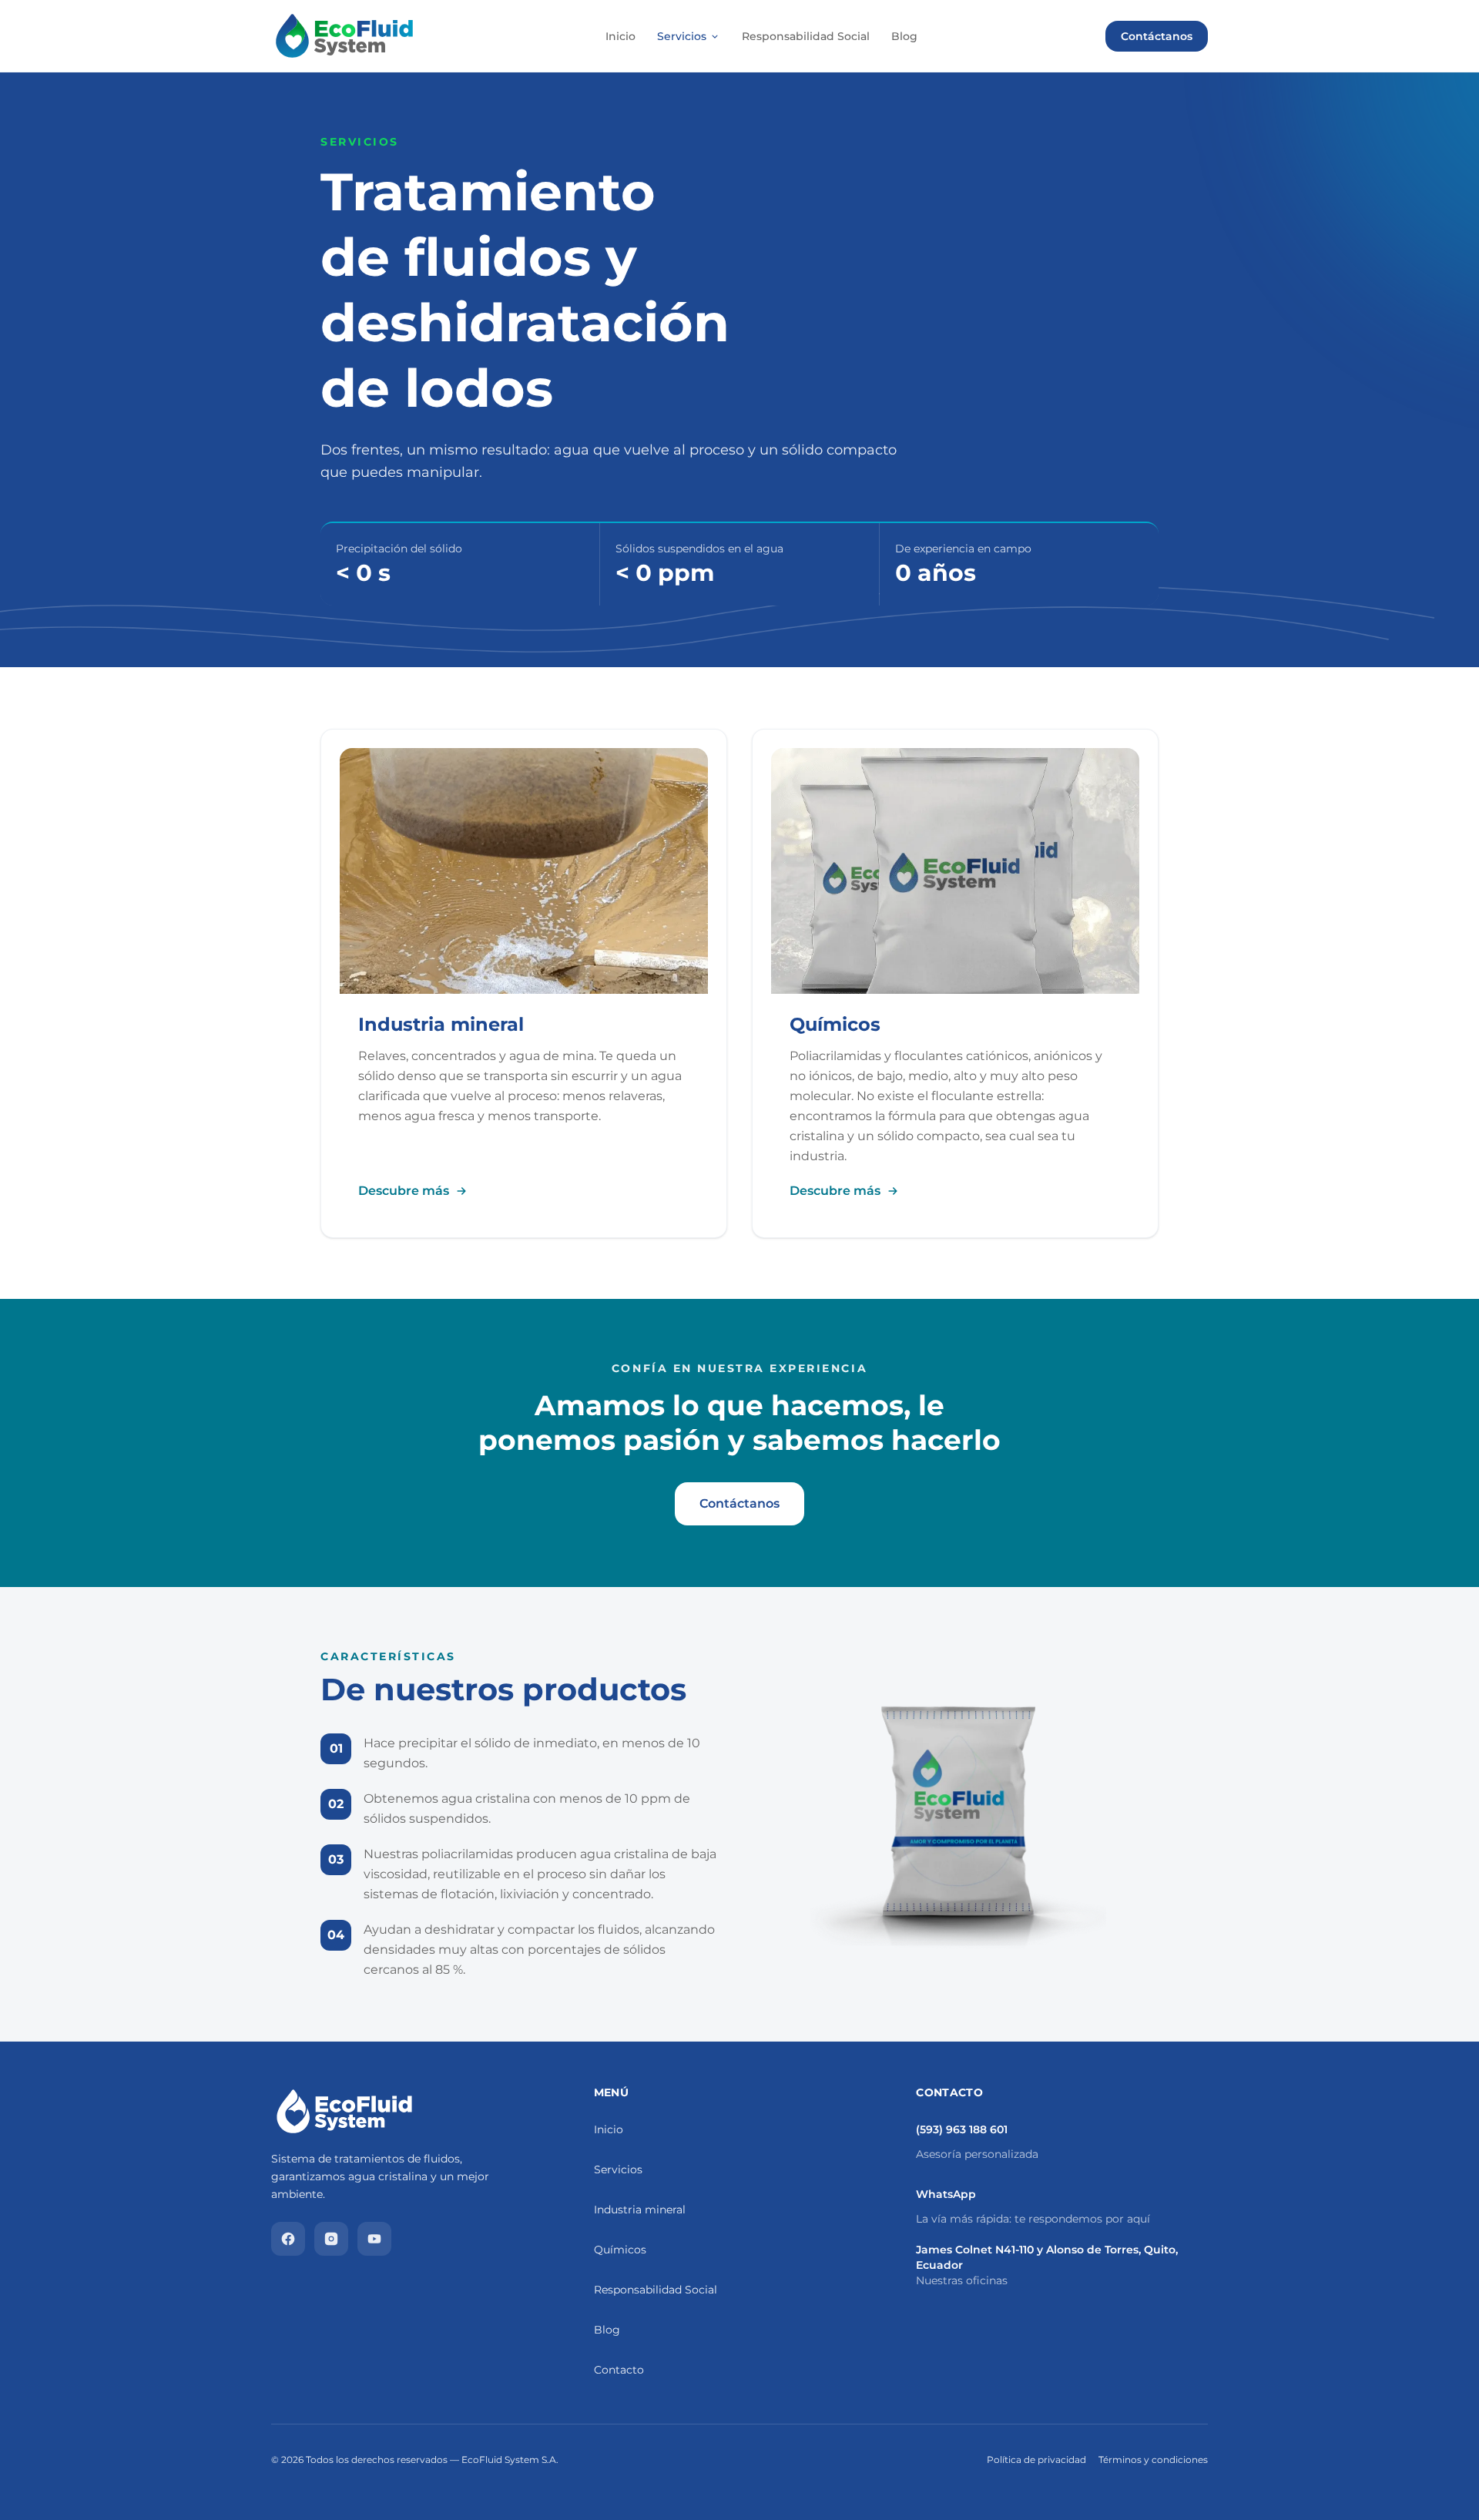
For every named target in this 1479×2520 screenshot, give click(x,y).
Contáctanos (1157, 36)
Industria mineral (640, 2210)
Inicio (620, 36)
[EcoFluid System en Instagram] (331, 2239)
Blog (904, 36)
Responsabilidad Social (806, 36)
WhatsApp (946, 2194)
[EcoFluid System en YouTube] (374, 2239)
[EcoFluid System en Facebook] (288, 2239)
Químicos (620, 2250)
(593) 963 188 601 (962, 2129)
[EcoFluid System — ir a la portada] (344, 36)
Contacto (619, 2370)
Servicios (682, 36)
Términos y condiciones (1153, 2460)
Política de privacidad (1036, 2460)
